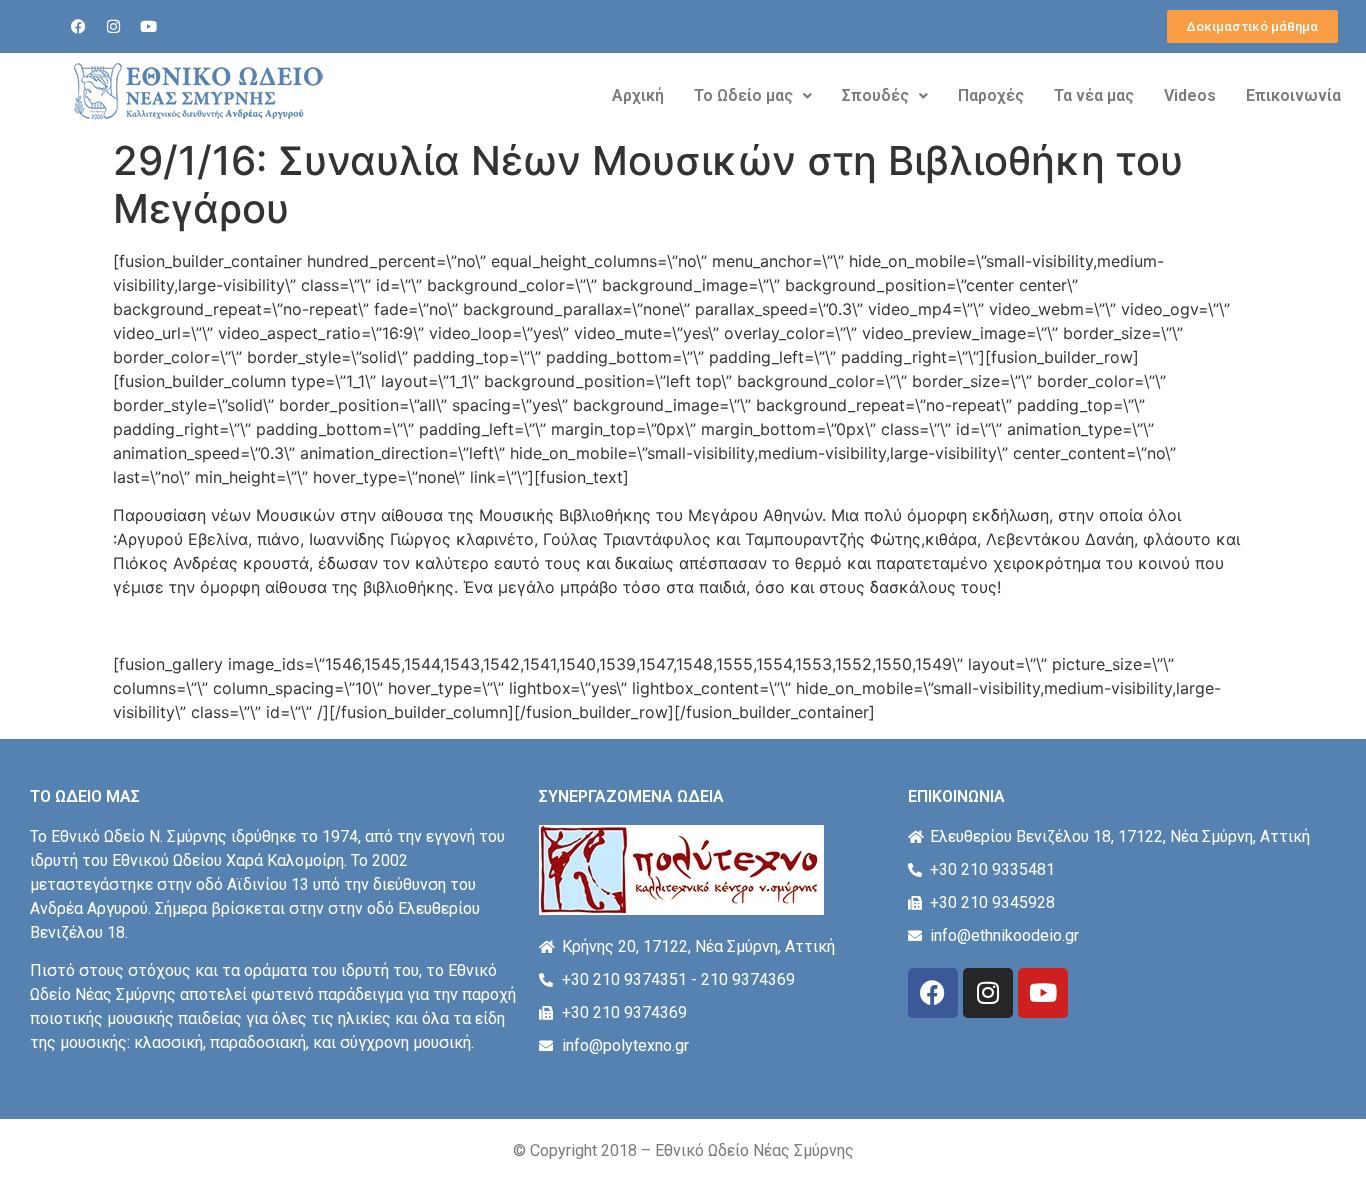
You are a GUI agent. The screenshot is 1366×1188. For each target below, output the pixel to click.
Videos (1190, 95)
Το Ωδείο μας (743, 95)
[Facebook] (79, 27)
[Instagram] (114, 27)
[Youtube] (149, 27)
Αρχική (638, 95)
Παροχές (991, 95)
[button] (753, 96)
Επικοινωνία (1293, 95)
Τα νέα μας (1094, 95)
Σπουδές (875, 95)
